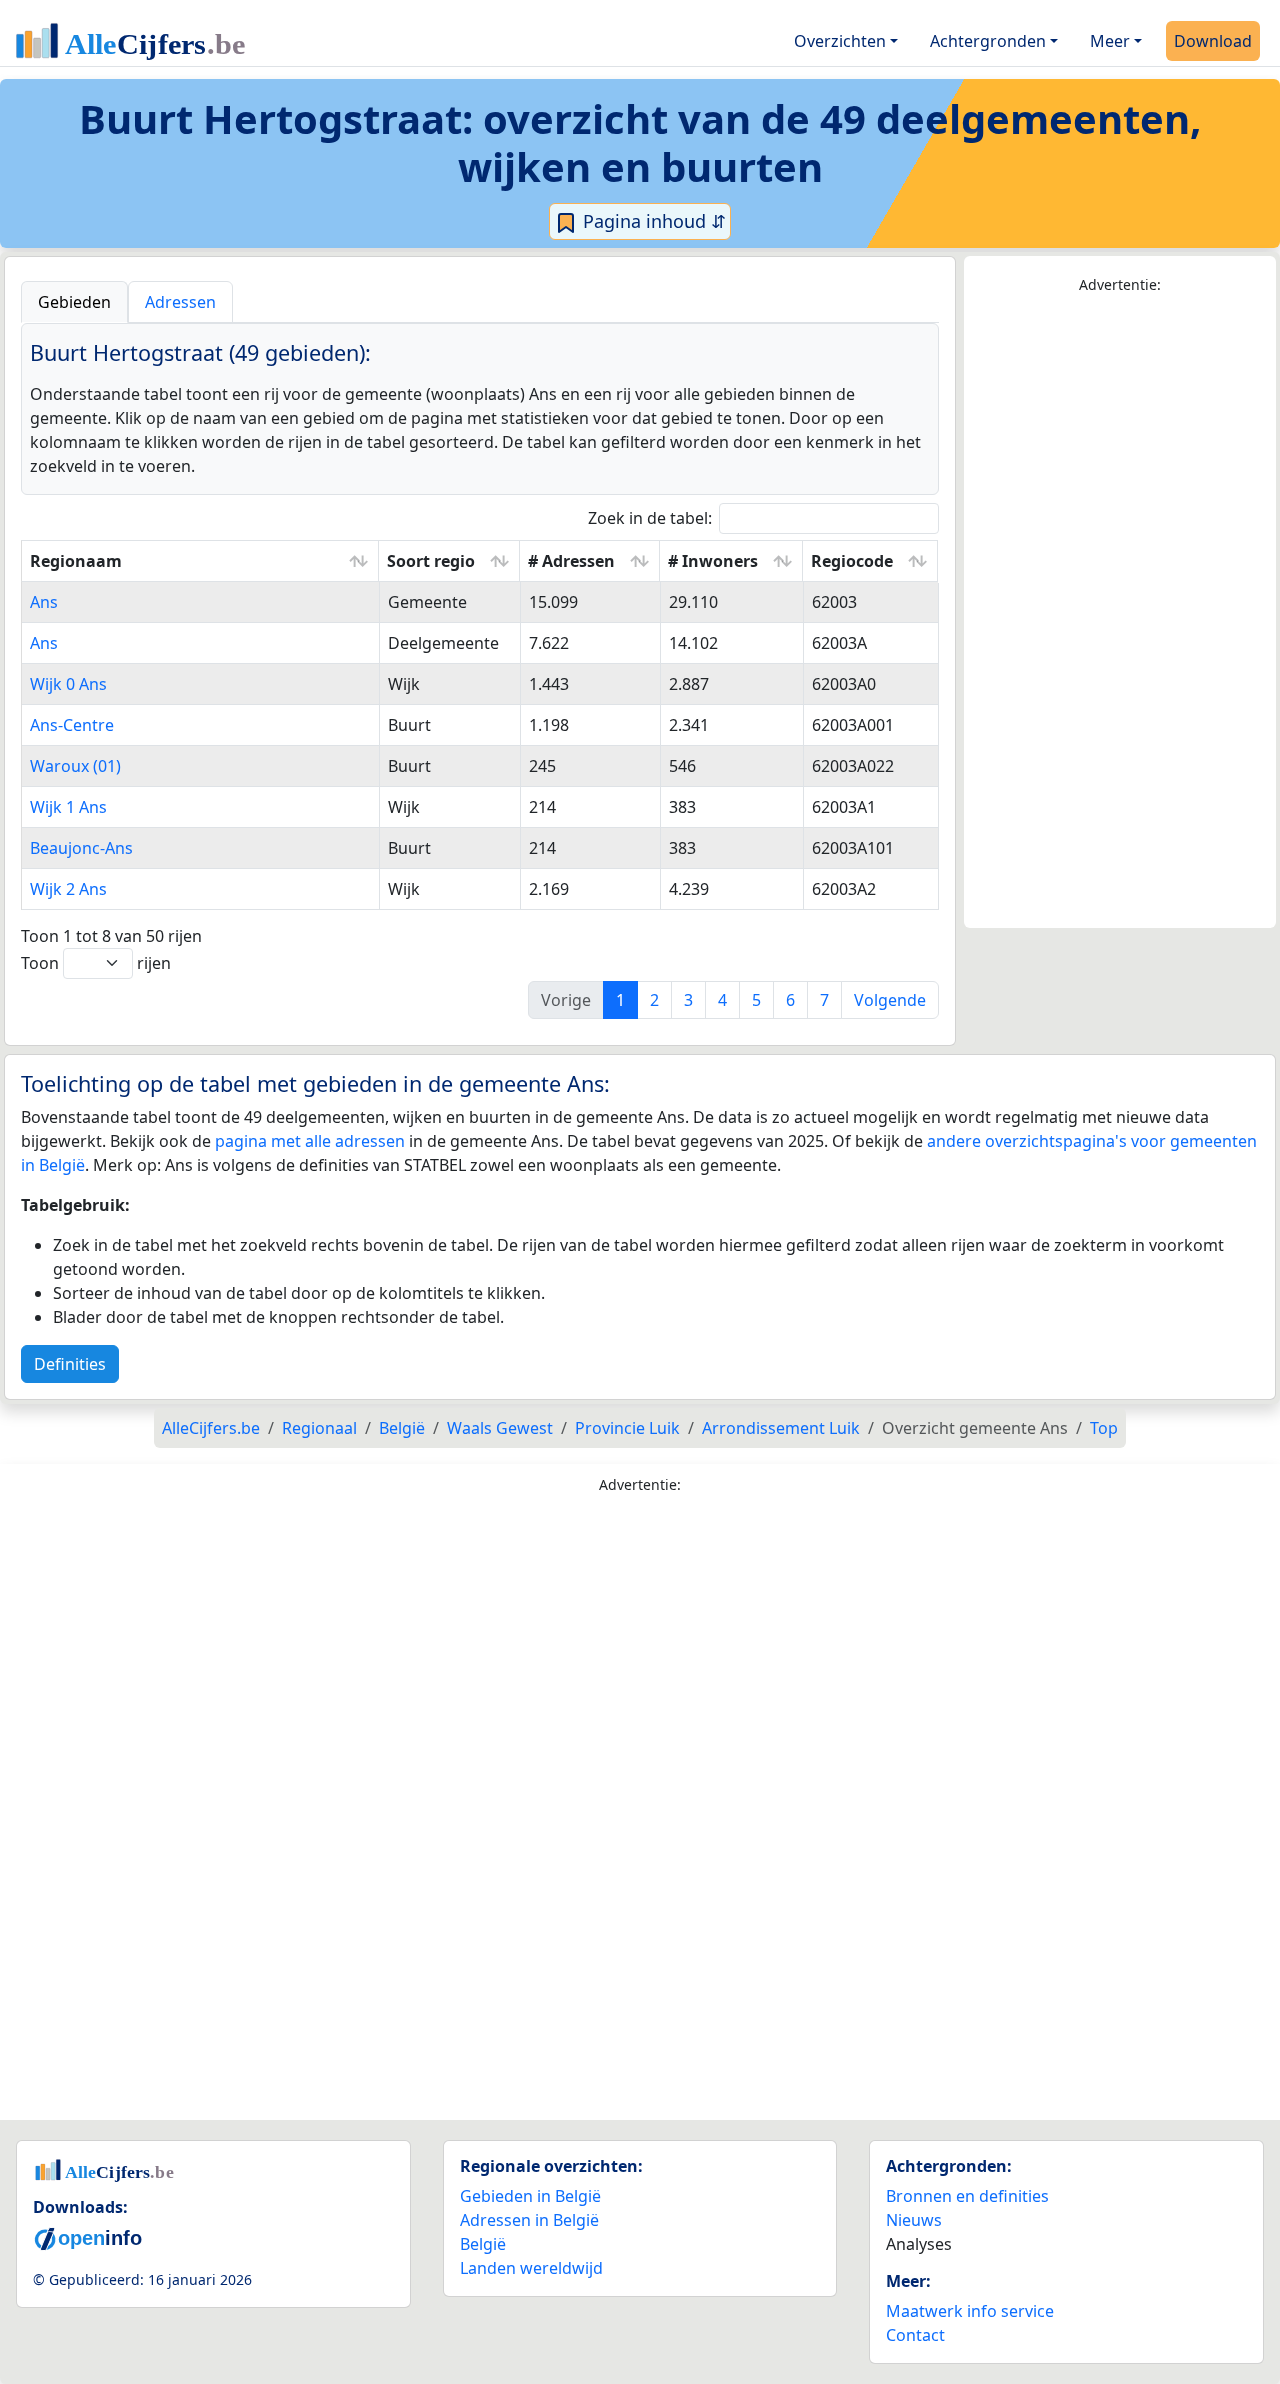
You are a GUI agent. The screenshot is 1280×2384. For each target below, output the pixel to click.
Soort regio (431, 561)
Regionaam (76, 561)
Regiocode (852, 561)
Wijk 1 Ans (68, 807)
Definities (70, 1364)
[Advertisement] (1120, 612)
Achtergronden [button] (988, 41)
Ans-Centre (72, 725)
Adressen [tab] (180, 302)
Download (1213, 41)
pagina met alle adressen (310, 1141)
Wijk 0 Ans (68, 684)
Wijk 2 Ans (68, 889)
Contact (915, 2335)
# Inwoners (713, 561)
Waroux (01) (75, 766)
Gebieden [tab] (74, 302)
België (483, 2244)
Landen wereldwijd (531, 2268)
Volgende (890, 1000)
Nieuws (914, 2220)
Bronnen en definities (967, 2196)
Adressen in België (529, 2220)
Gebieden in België (530, 2196)
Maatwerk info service (970, 2311)
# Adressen (571, 561)
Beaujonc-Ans (81, 848)
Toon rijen (96, 963)
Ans (44, 602)
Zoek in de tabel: (650, 518)
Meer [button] (1110, 41)
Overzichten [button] (840, 41)
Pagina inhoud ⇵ (652, 221)
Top (1104, 1428)
